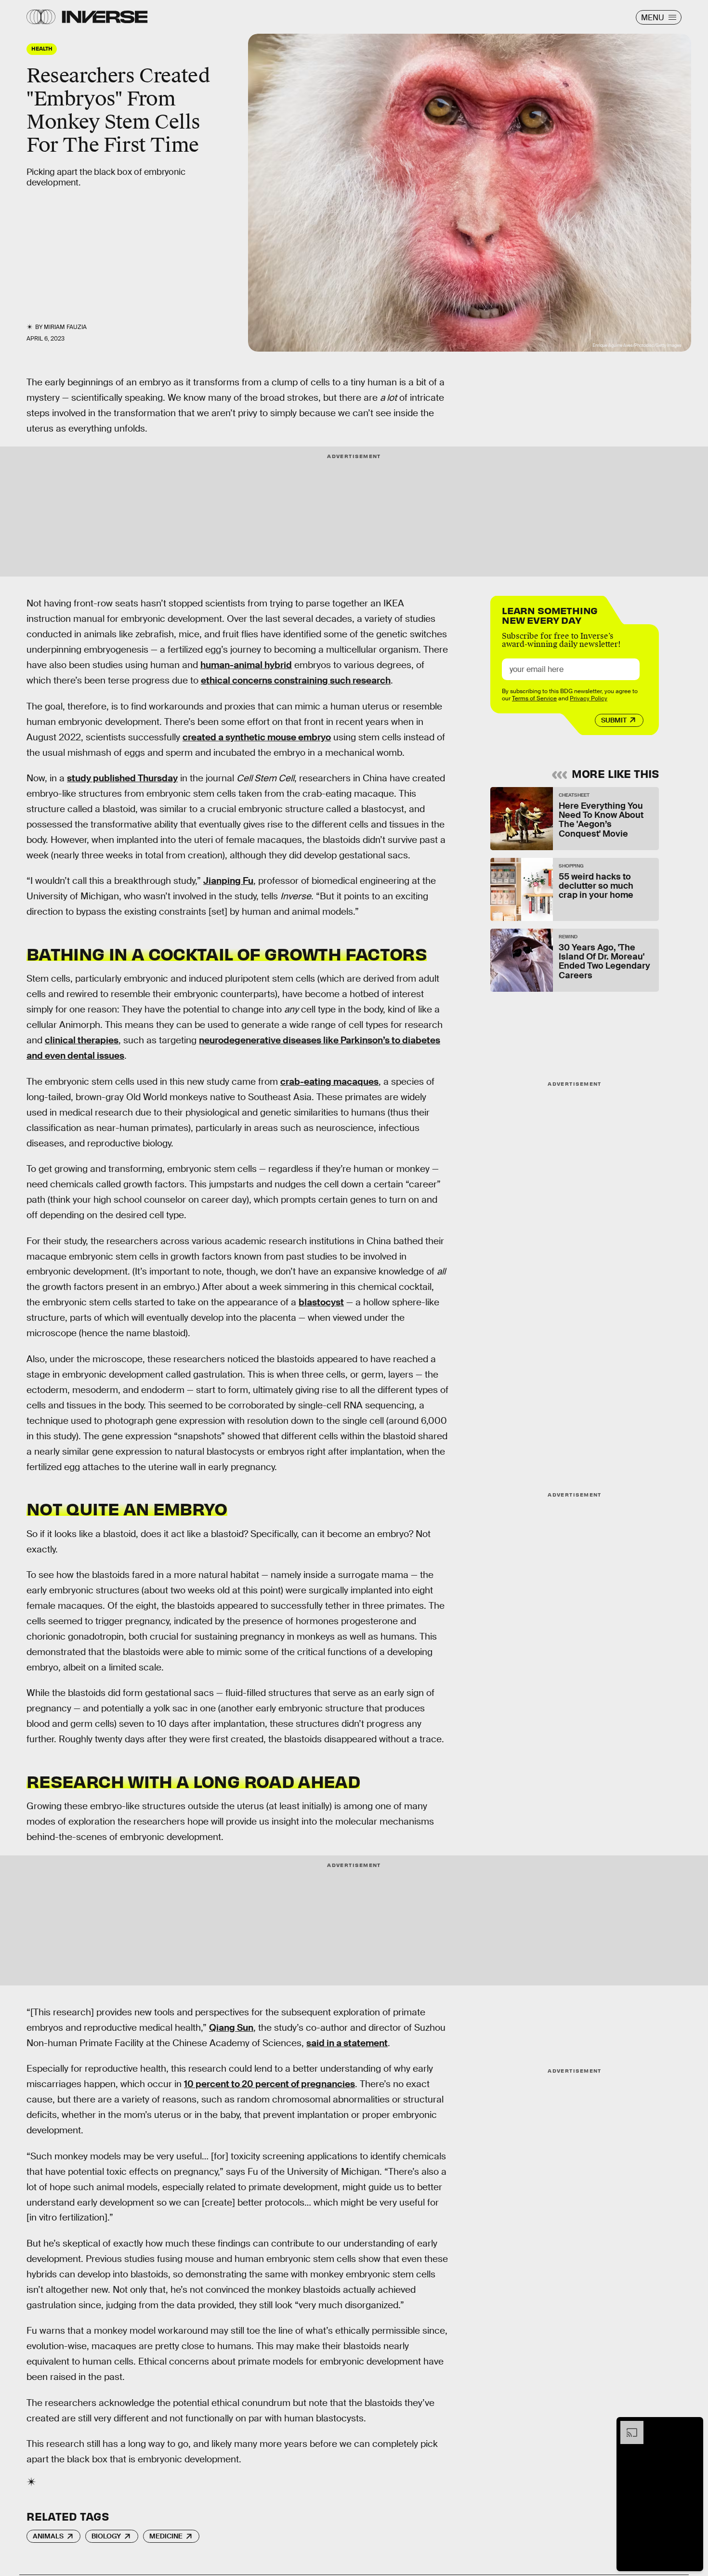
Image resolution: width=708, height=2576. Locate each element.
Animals (48, 2536)
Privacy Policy (589, 698)
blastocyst (321, 1302)
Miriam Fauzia (65, 327)
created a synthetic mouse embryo (257, 737)
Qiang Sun (231, 2028)
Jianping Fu (228, 881)
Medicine (166, 2536)
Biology (106, 2536)
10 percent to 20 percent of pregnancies (269, 2084)
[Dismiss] (693, 2426)
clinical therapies (82, 1040)
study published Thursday (122, 778)
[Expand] (627, 2426)
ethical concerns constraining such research (296, 680)
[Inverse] (105, 17)
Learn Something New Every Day (550, 614)
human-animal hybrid (246, 665)
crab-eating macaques (329, 1082)
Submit (614, 720)
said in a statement (347, 2043)
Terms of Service (534, 698)
